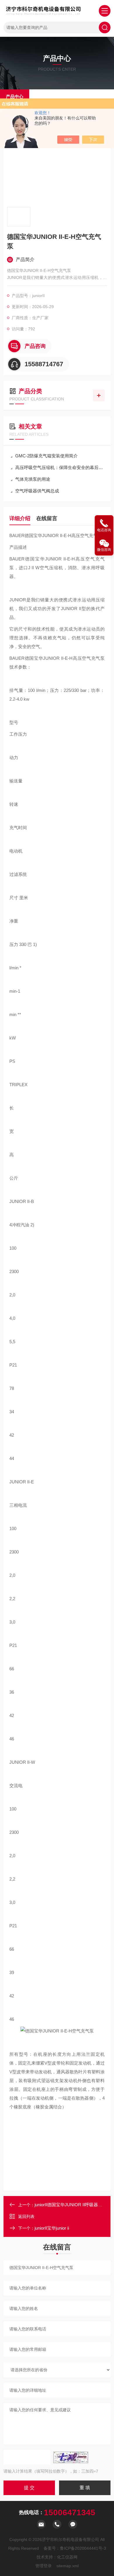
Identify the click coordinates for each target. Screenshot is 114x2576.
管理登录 (44, 2566)
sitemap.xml (68, 2566)
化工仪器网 (67, 2557)
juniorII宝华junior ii (52, 2228)
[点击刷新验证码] (71, 2457)
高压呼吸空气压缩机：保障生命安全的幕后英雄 (60, 467)
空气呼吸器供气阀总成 (37, 491)
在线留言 (47, 518)
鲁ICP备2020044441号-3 (83, 2548)
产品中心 (15, 97)
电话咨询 (104, 530)
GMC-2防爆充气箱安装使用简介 (46, 456)
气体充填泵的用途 (33, 479)
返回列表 (26, 2216)
